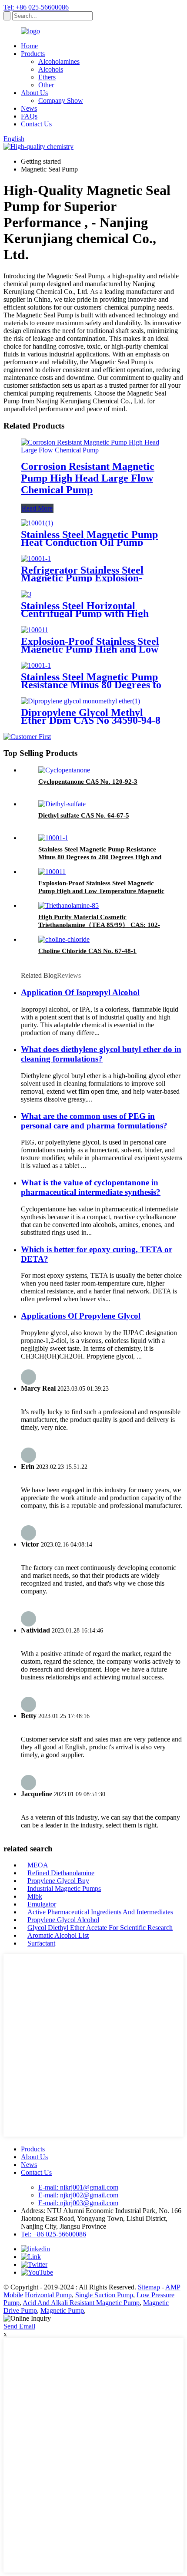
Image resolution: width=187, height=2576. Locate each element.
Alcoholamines (59, 61)
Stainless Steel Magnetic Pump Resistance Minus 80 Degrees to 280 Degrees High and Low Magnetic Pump (100, 857)
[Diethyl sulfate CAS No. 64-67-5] (62, 804)
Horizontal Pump (48, 2295)
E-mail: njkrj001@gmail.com (78, 2187)
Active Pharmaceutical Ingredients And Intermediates (100, 1912)
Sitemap (149, 2287)
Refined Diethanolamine (61, 1873)
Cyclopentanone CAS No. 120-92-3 (88, 782)
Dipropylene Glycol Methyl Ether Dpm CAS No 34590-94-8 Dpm (91, 720)
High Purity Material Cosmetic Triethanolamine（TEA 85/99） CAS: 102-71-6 (99, 925)
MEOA (38, 1865)
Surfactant (41, 1943)
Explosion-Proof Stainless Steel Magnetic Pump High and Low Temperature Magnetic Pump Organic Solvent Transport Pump (101, 891)
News (29, 108)
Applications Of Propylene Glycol (81, 1316)
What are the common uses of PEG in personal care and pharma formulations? (94, 1121)
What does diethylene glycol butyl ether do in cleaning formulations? (101, 1054)
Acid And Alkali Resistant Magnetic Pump (81, 2303)
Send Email (19, 2326)
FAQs (29, 116)
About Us (34, 93)
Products (33, 54)
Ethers (47, 77)
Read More (37, 508)
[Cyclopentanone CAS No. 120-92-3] (64, 770)
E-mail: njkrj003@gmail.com (78, 2203)
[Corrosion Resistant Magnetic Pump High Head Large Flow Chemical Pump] (93, 450)
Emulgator (42, 1904)
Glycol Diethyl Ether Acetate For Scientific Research (100, 1928)
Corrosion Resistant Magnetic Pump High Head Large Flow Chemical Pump (88, 478)
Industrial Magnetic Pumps (64, 1888)
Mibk (35, 1896)
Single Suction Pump (104, 2295)
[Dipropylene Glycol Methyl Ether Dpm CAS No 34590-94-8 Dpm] (80, 701)
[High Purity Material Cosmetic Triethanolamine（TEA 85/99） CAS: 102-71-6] (68, 905)
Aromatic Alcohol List (58, 1935)
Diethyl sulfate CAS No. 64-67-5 (84, 815)
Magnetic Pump (62, 2310)
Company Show (61, 101)
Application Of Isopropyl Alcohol (80, 992)
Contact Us (36, 124)
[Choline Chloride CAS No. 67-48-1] (64, 939)
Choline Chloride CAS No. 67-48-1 (87, 951)
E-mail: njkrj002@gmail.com (78, 2195)
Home (29, 46)
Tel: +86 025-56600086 (36, 7)
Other (46, 85)
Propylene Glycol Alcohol (63, 1920)
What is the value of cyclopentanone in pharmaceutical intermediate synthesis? (91, 1187)
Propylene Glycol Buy (58, 1881)
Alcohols (51, 69)
